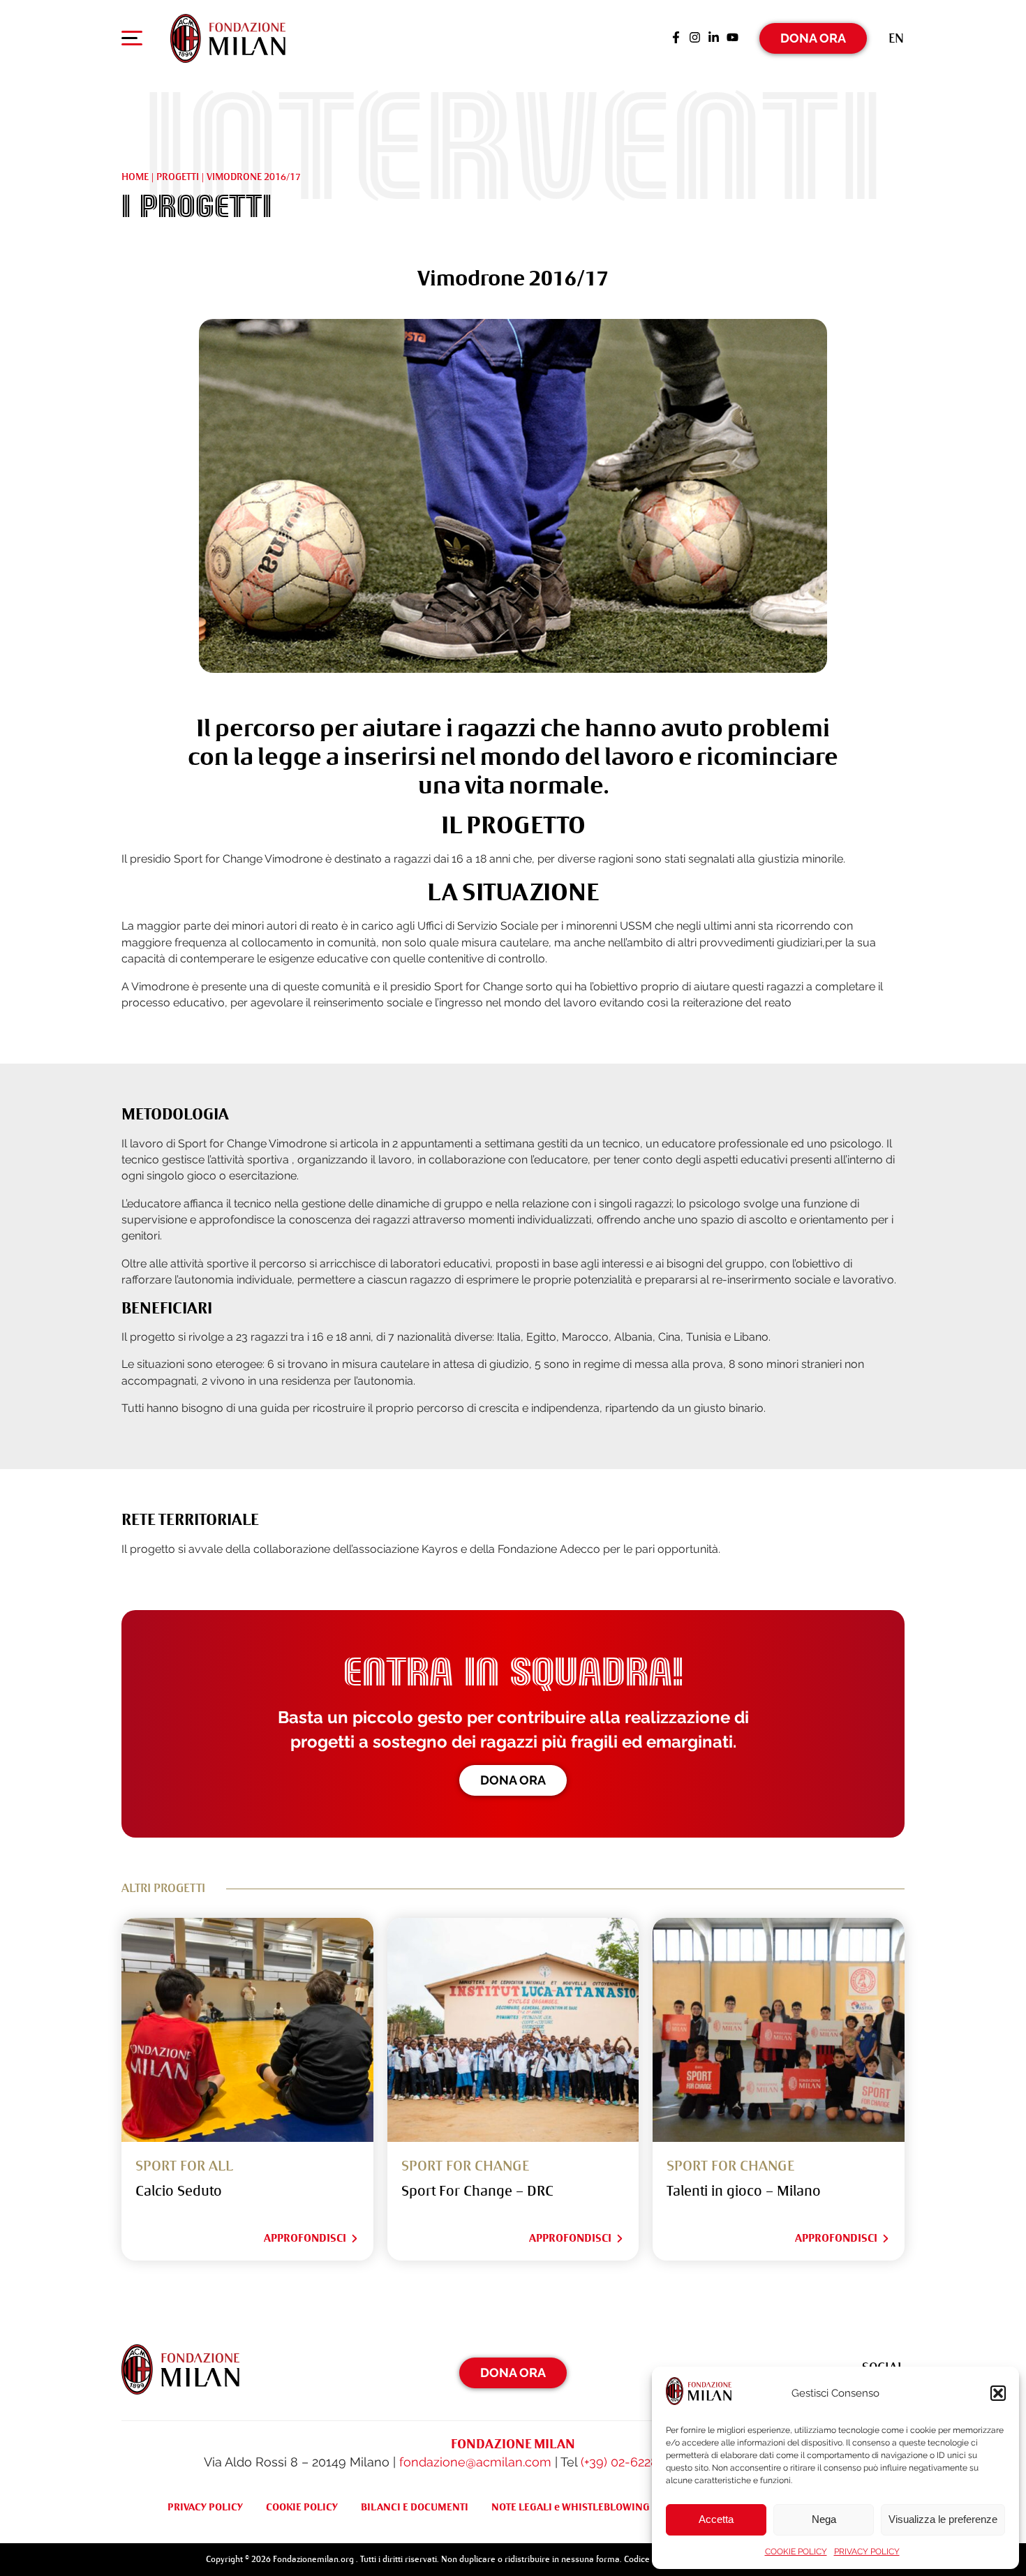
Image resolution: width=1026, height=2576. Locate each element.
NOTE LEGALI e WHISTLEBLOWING (571, 2507)
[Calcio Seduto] (247, 2030)
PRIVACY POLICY (867, 2552)
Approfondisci (305, 2238)
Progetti (178, 177)
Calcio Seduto (179, 2191)
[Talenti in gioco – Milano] (779, 2030)
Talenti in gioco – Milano (744, 2191)
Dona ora (513, 1780)
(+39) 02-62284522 (633, 2462)
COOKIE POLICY (796, 2552)
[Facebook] (676, 38)
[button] (998, 2393)
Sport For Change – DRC (477, 2191)
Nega (824, 2519)
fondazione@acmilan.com (475, 2462)
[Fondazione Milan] (228, 38)
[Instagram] (695, 38)
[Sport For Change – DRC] (513, 2030)
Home (135, 177)
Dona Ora (813, 38)
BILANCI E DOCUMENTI (415, 2507)
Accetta (716, 2519)
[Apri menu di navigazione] (132, 41)
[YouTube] (733, 38)
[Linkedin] (714, 38)
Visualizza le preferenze (943, 2519)
